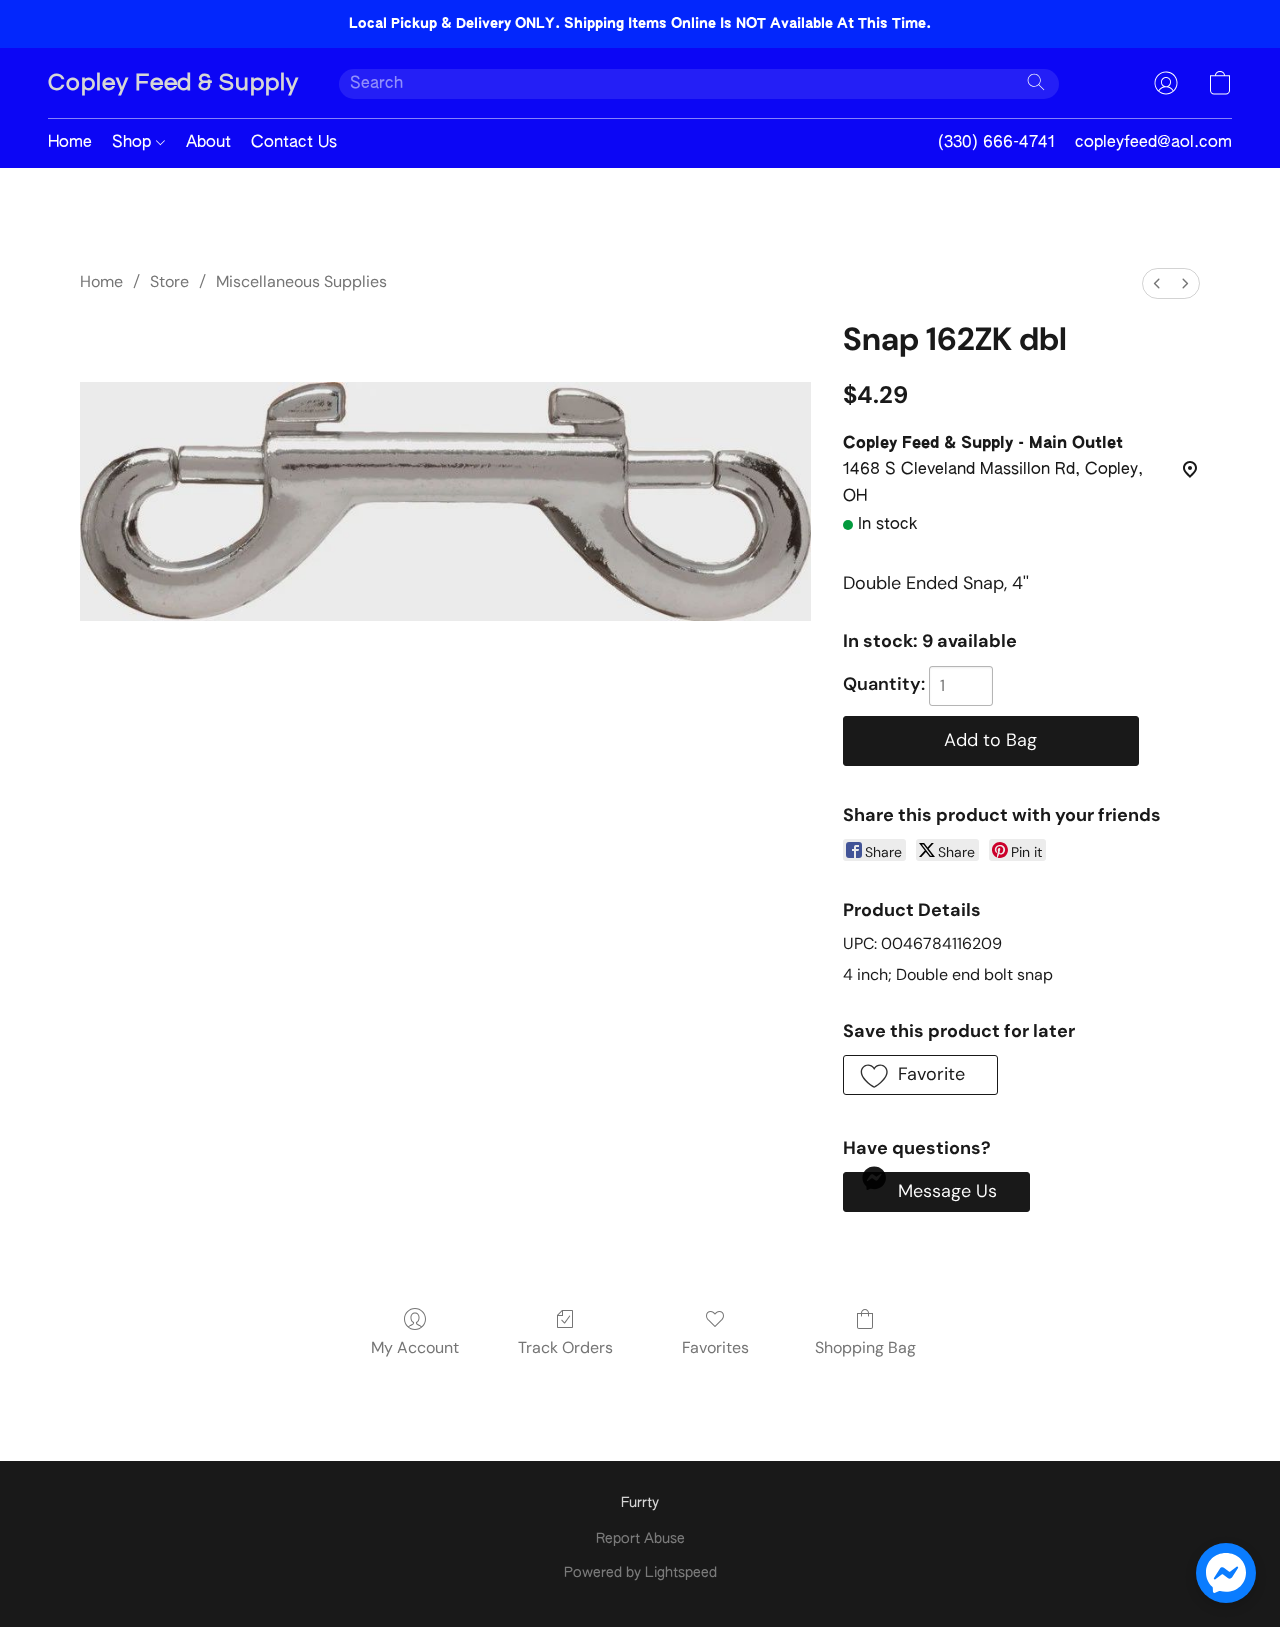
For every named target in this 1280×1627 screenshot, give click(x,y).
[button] (173, 83)
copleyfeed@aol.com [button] (1153, 143)
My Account (415, 1347)
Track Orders (565, 1347)
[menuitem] (1157, 283)
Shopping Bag (865, 1347)
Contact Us (294, 143)
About (208, 143)
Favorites (715, 1347)
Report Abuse (640, 1539)
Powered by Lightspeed (640, 1573)
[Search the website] (1036, 82)
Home (70, 143)
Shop (134, 143)
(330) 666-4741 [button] (996, 143)
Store (169, 281)
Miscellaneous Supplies (301, 281)
